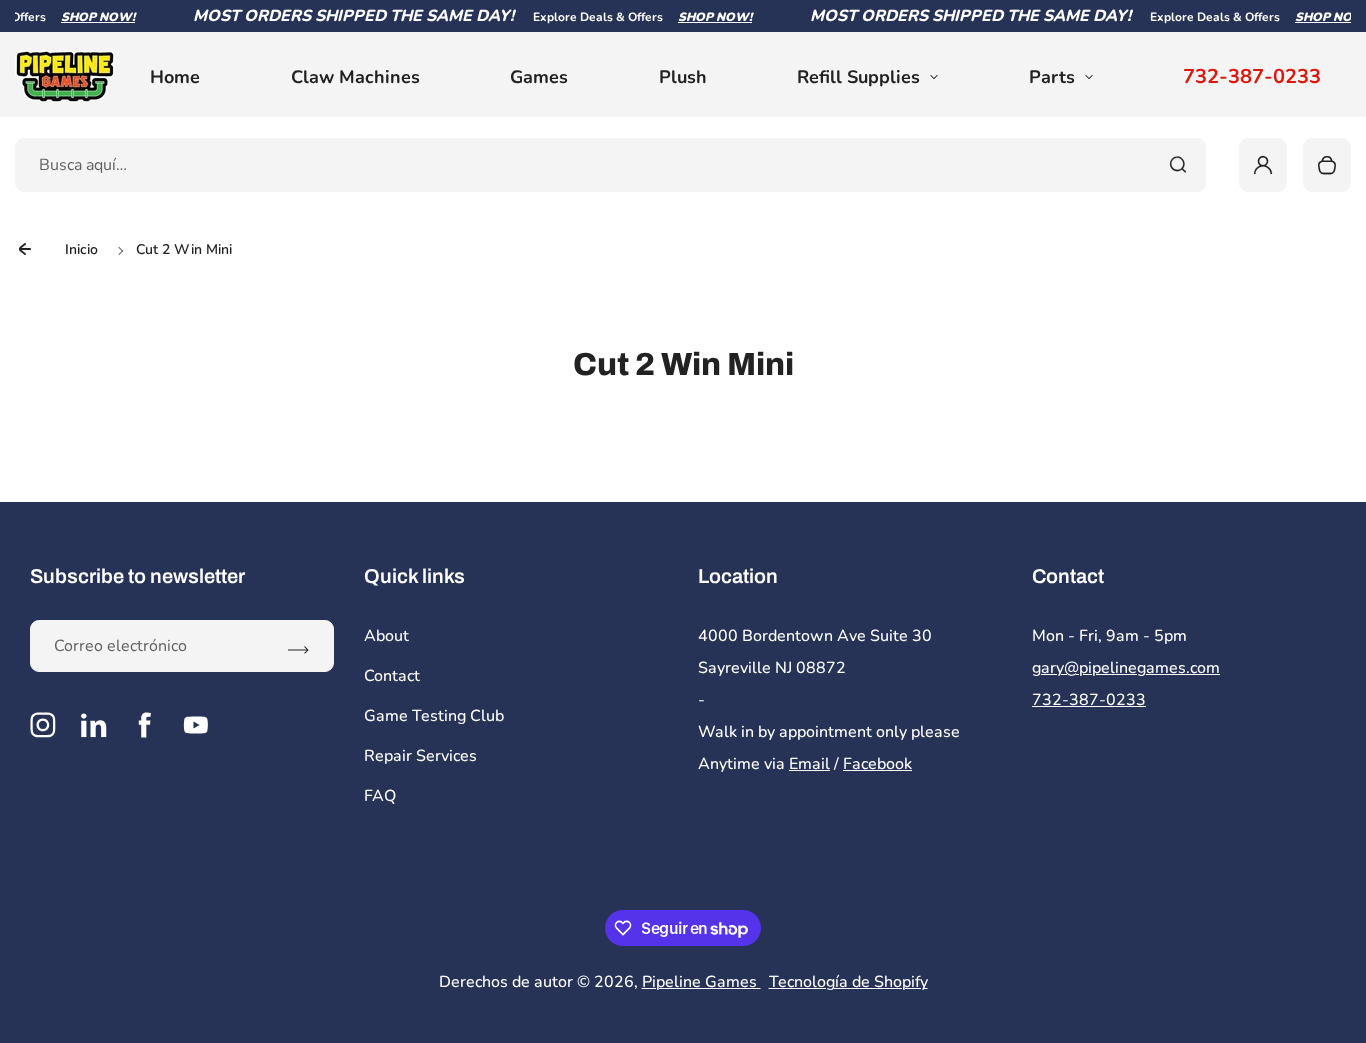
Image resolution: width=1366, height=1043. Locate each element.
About (386, 636)
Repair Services (420, 756)
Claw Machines (355, 77)
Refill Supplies (858, 77)
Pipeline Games (701, 982)
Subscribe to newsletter (137, 576)
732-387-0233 (1252, 77)
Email (809, 764)
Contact (392, 676)
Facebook (877, 764)
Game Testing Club (434, 716)
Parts (1052, 77)
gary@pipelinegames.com (1126, 668)
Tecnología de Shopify (848, 982)
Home (175, 77)
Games (539, 77)
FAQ (380, 796)
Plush (683, 77)
